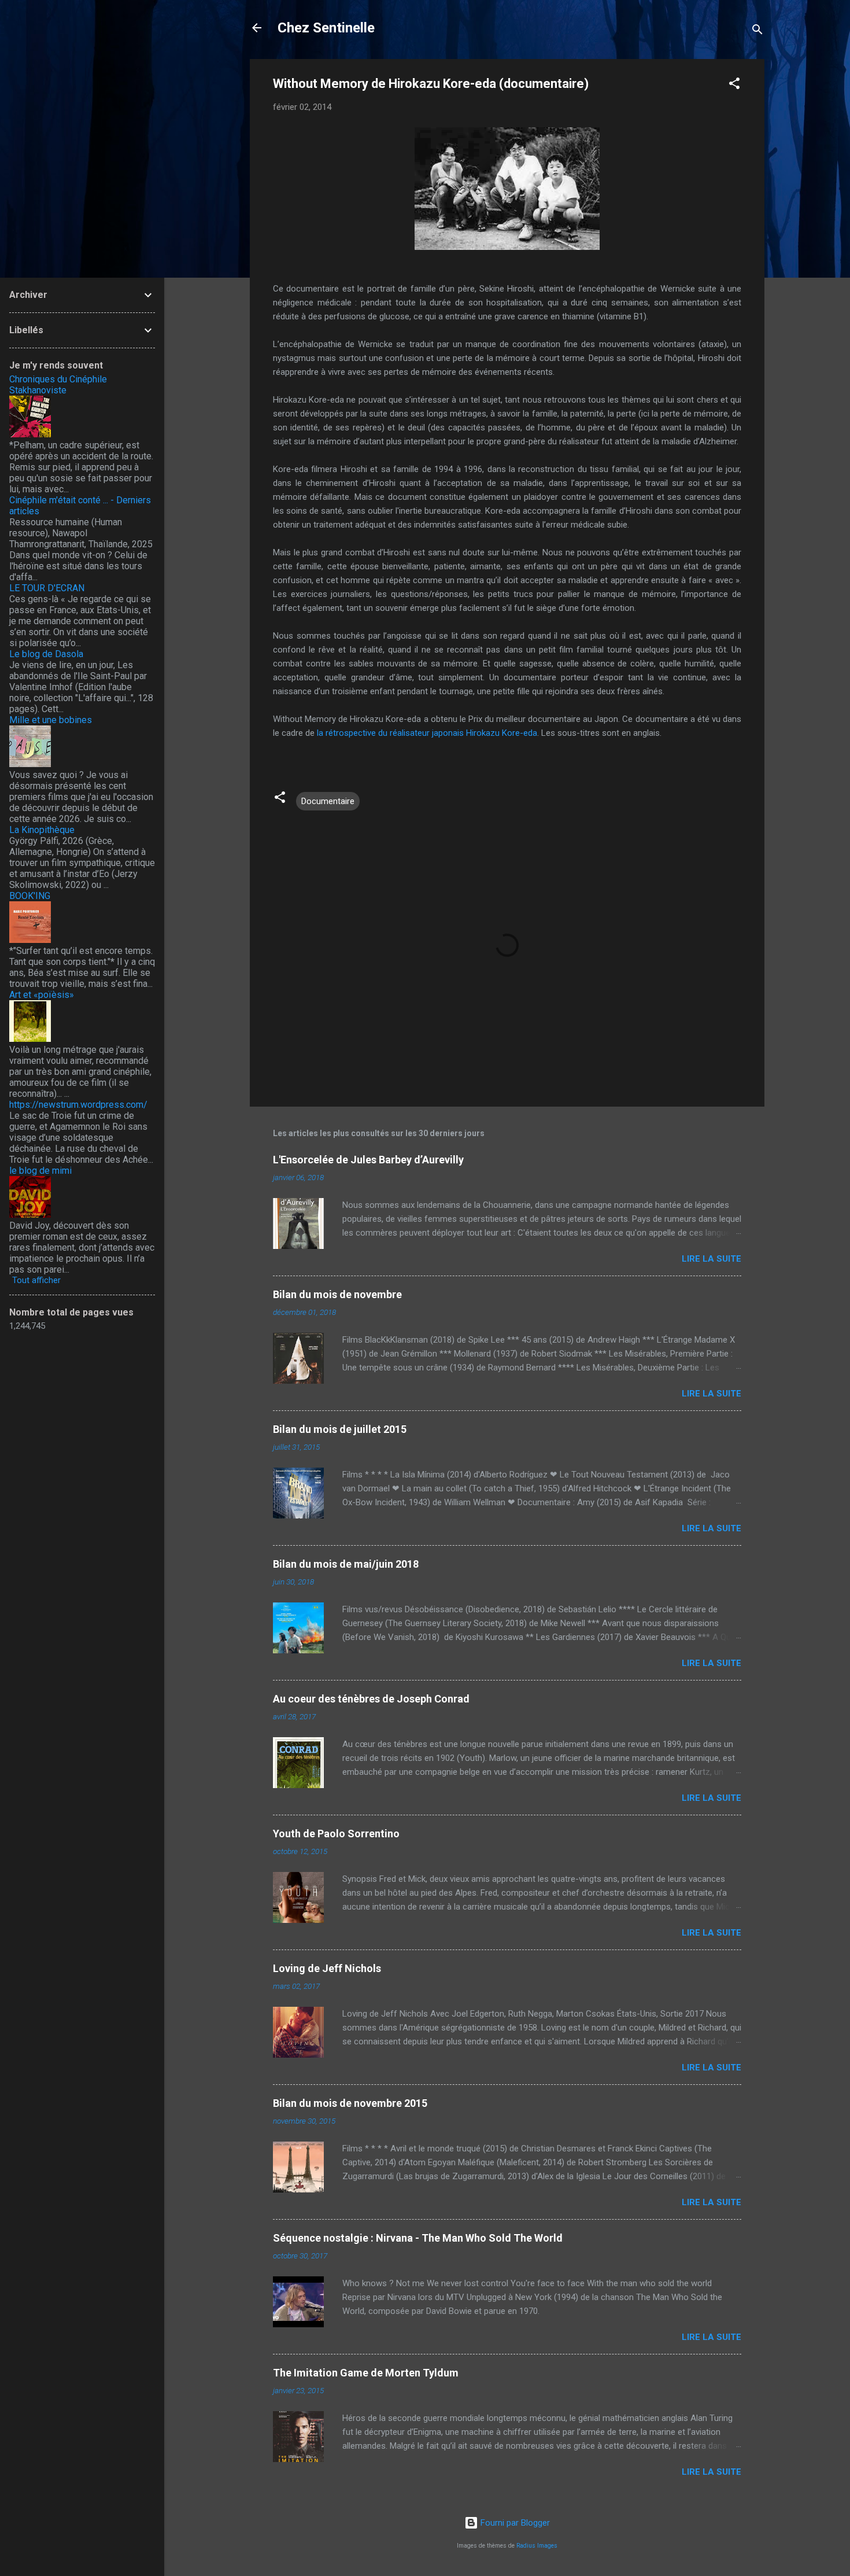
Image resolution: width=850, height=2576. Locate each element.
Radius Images (537, 2546)
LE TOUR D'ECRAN (47, 588)
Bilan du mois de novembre (337, 1294)
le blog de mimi (40, 1171)
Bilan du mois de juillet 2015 (340, 1429)
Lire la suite (712, 1259)
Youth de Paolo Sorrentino (336, 1834)
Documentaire (328, 801)
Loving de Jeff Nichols (327, 1968)
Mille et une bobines (51, 720)
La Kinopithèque (42, 830)
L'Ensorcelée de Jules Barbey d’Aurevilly (368, 1160)
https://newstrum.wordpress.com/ (78, 1105)
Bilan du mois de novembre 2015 (350, 2103)
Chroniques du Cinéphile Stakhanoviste (58, 385)
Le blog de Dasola (46, 654)
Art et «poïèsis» (42, 995)
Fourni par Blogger (514, 2523)
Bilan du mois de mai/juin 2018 (346, 1564)
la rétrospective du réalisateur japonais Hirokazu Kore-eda (427, 733)
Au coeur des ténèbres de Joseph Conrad (371, 1699)
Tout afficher (36, 1280)
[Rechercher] (757, 32)
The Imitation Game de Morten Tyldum (366, 2373)
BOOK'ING (30, 896)
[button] (734, 85)
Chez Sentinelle (326, 28)
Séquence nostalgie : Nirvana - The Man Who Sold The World (418, 2238)
